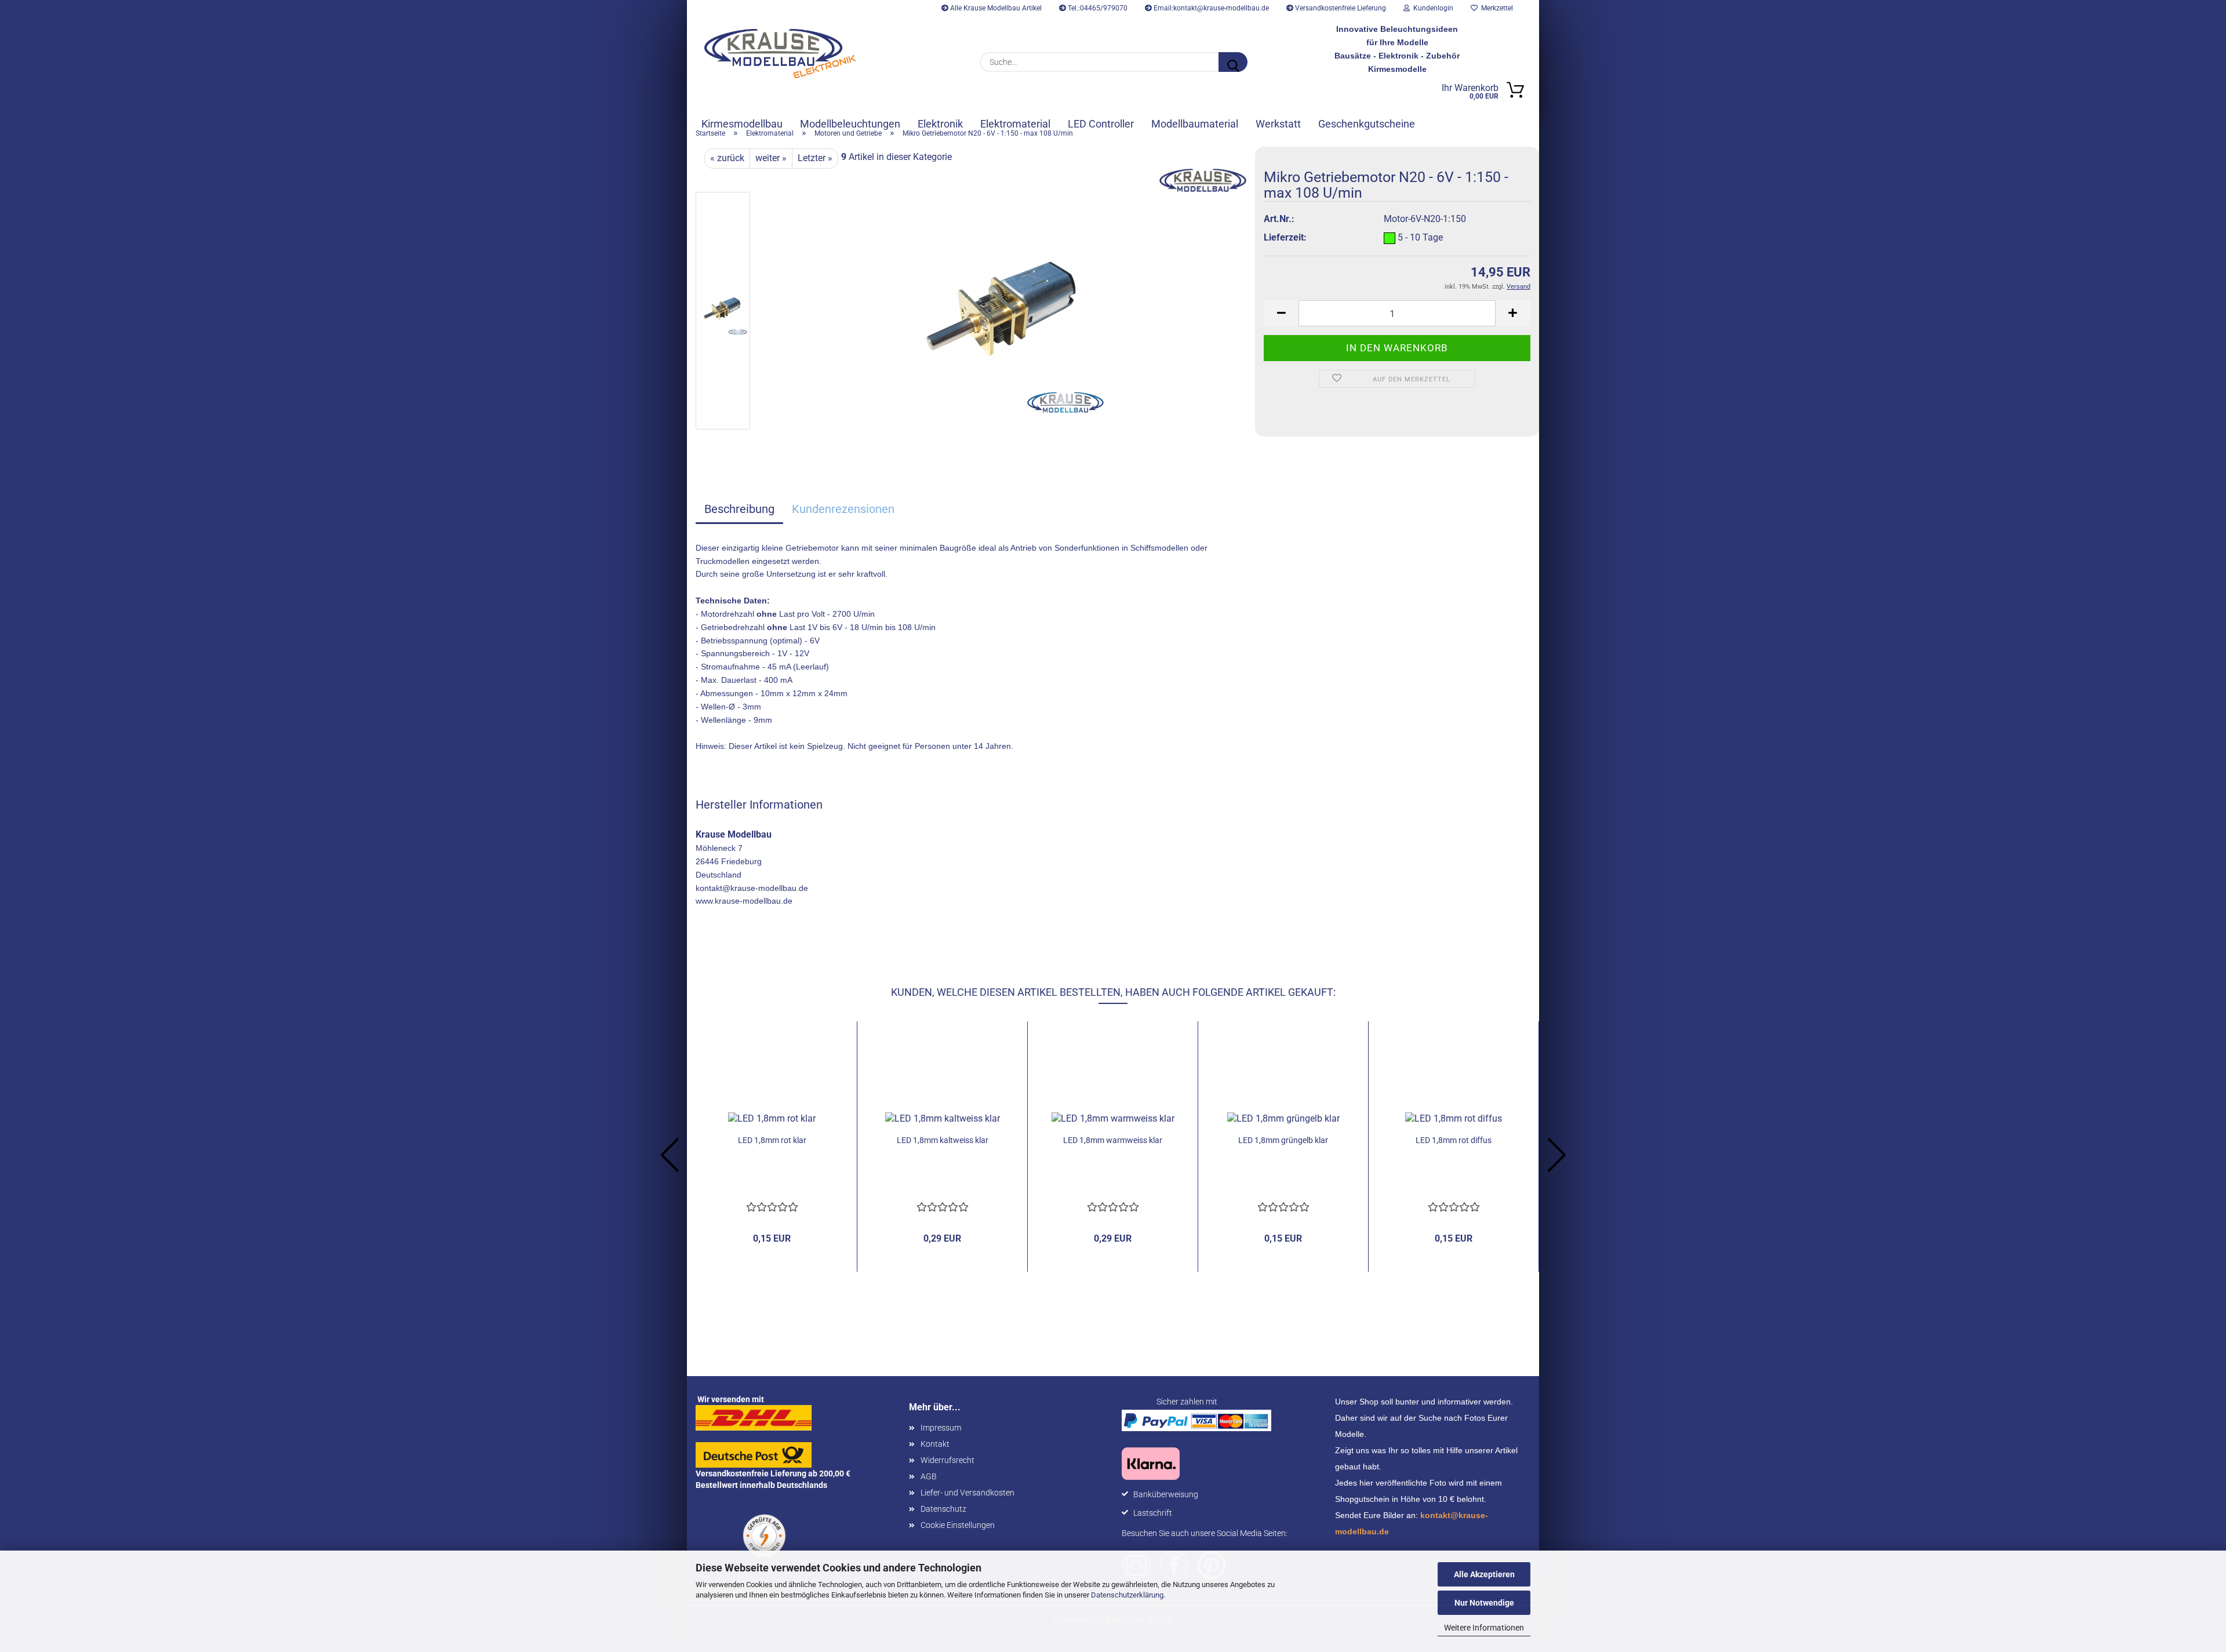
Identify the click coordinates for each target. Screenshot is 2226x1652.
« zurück (727, 158)
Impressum (941, 1428)
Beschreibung (739, 509)
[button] (1281, 313)
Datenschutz (943, 1509)
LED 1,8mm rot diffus (1454, 1140)
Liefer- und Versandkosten (967, 1493)
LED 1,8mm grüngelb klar (1283, 1140)
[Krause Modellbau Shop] (780, 54)
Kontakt (935, 1444)
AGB (929, 1476)
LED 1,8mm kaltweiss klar (943, 1140)
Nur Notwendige (1484, 1603)
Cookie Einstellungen (958, 1525)
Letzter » (815, 158)
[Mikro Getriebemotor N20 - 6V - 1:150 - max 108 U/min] (1005, 313)
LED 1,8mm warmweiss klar (1113, 1140)
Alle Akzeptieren (1484, 1574)
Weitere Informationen (1484, 1628)
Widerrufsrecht (947, 1460)
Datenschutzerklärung (1127, 1595)
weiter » (771, 158)
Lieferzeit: (1285, 237)
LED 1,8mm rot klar (772, 1140)
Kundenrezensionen (843, 509)
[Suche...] (1233, 62)
